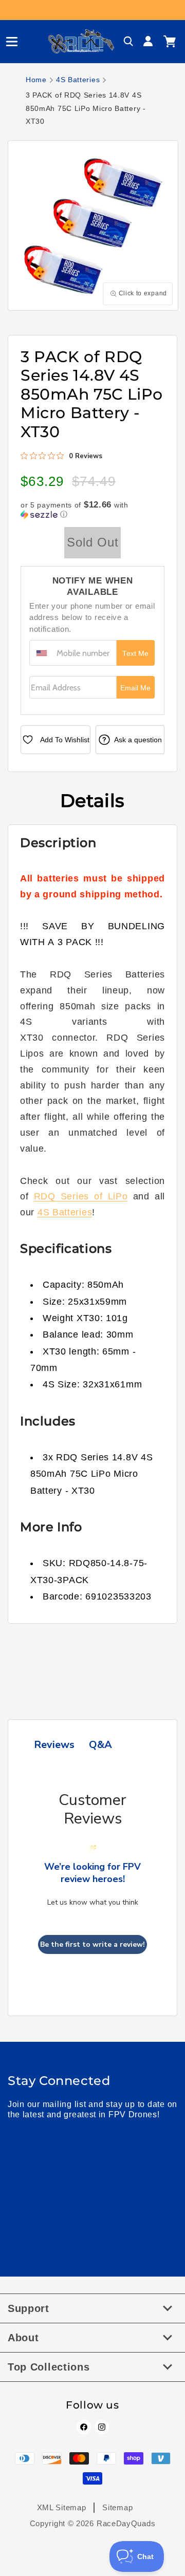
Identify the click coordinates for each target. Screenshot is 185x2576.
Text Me (135, 654)
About (23, 2338)
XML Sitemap (62, 2507)
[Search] (128, 42)
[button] (8, 42)
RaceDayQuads (126, 2523)
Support (29, 2308)
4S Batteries (78, 80)
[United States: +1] (42, 653)
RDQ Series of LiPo (81, 1196)
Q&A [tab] (100, 1745)
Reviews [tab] (54, 1745)
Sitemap (117, 2507)
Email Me (135, 688)
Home (36, 80)
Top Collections (49, 2367)
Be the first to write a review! (92, 1944)
